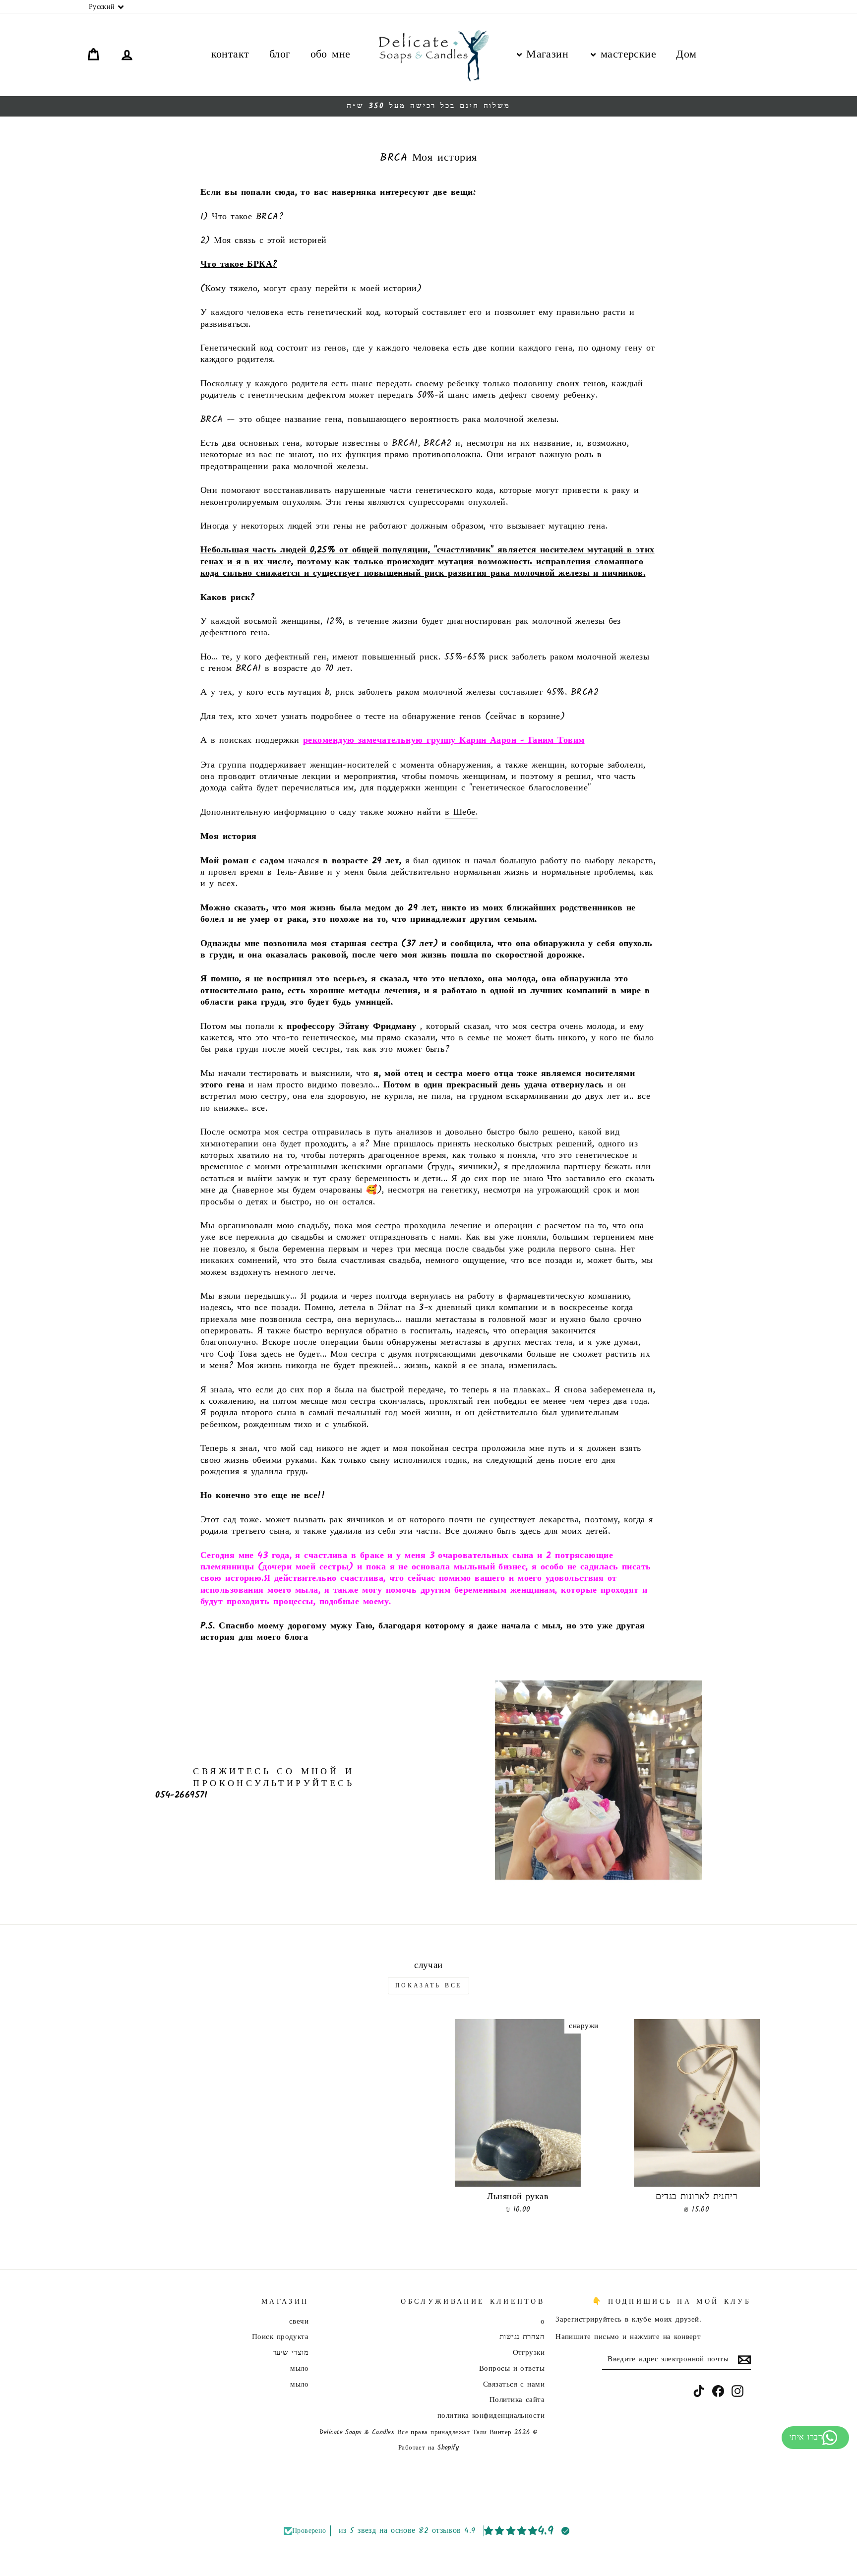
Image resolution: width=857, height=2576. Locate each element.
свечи (299, 2322)
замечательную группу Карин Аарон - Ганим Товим (471, 741)
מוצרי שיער (291, 2353)
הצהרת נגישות (522, 2337)
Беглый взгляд (697, 2175)
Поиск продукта (280, 2337)
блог (280, 55)
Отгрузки (529, 2353)
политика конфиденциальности (491, 2416)
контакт (230, 55)
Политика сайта (517, 2400)
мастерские (626, 55)
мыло (299, 2369)
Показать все (428, 1986)
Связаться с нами (514, 2385)
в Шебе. (461, 813)
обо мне (331, 55)
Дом (686, 55)
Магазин (545, 55)
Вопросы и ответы (512, 2369)
